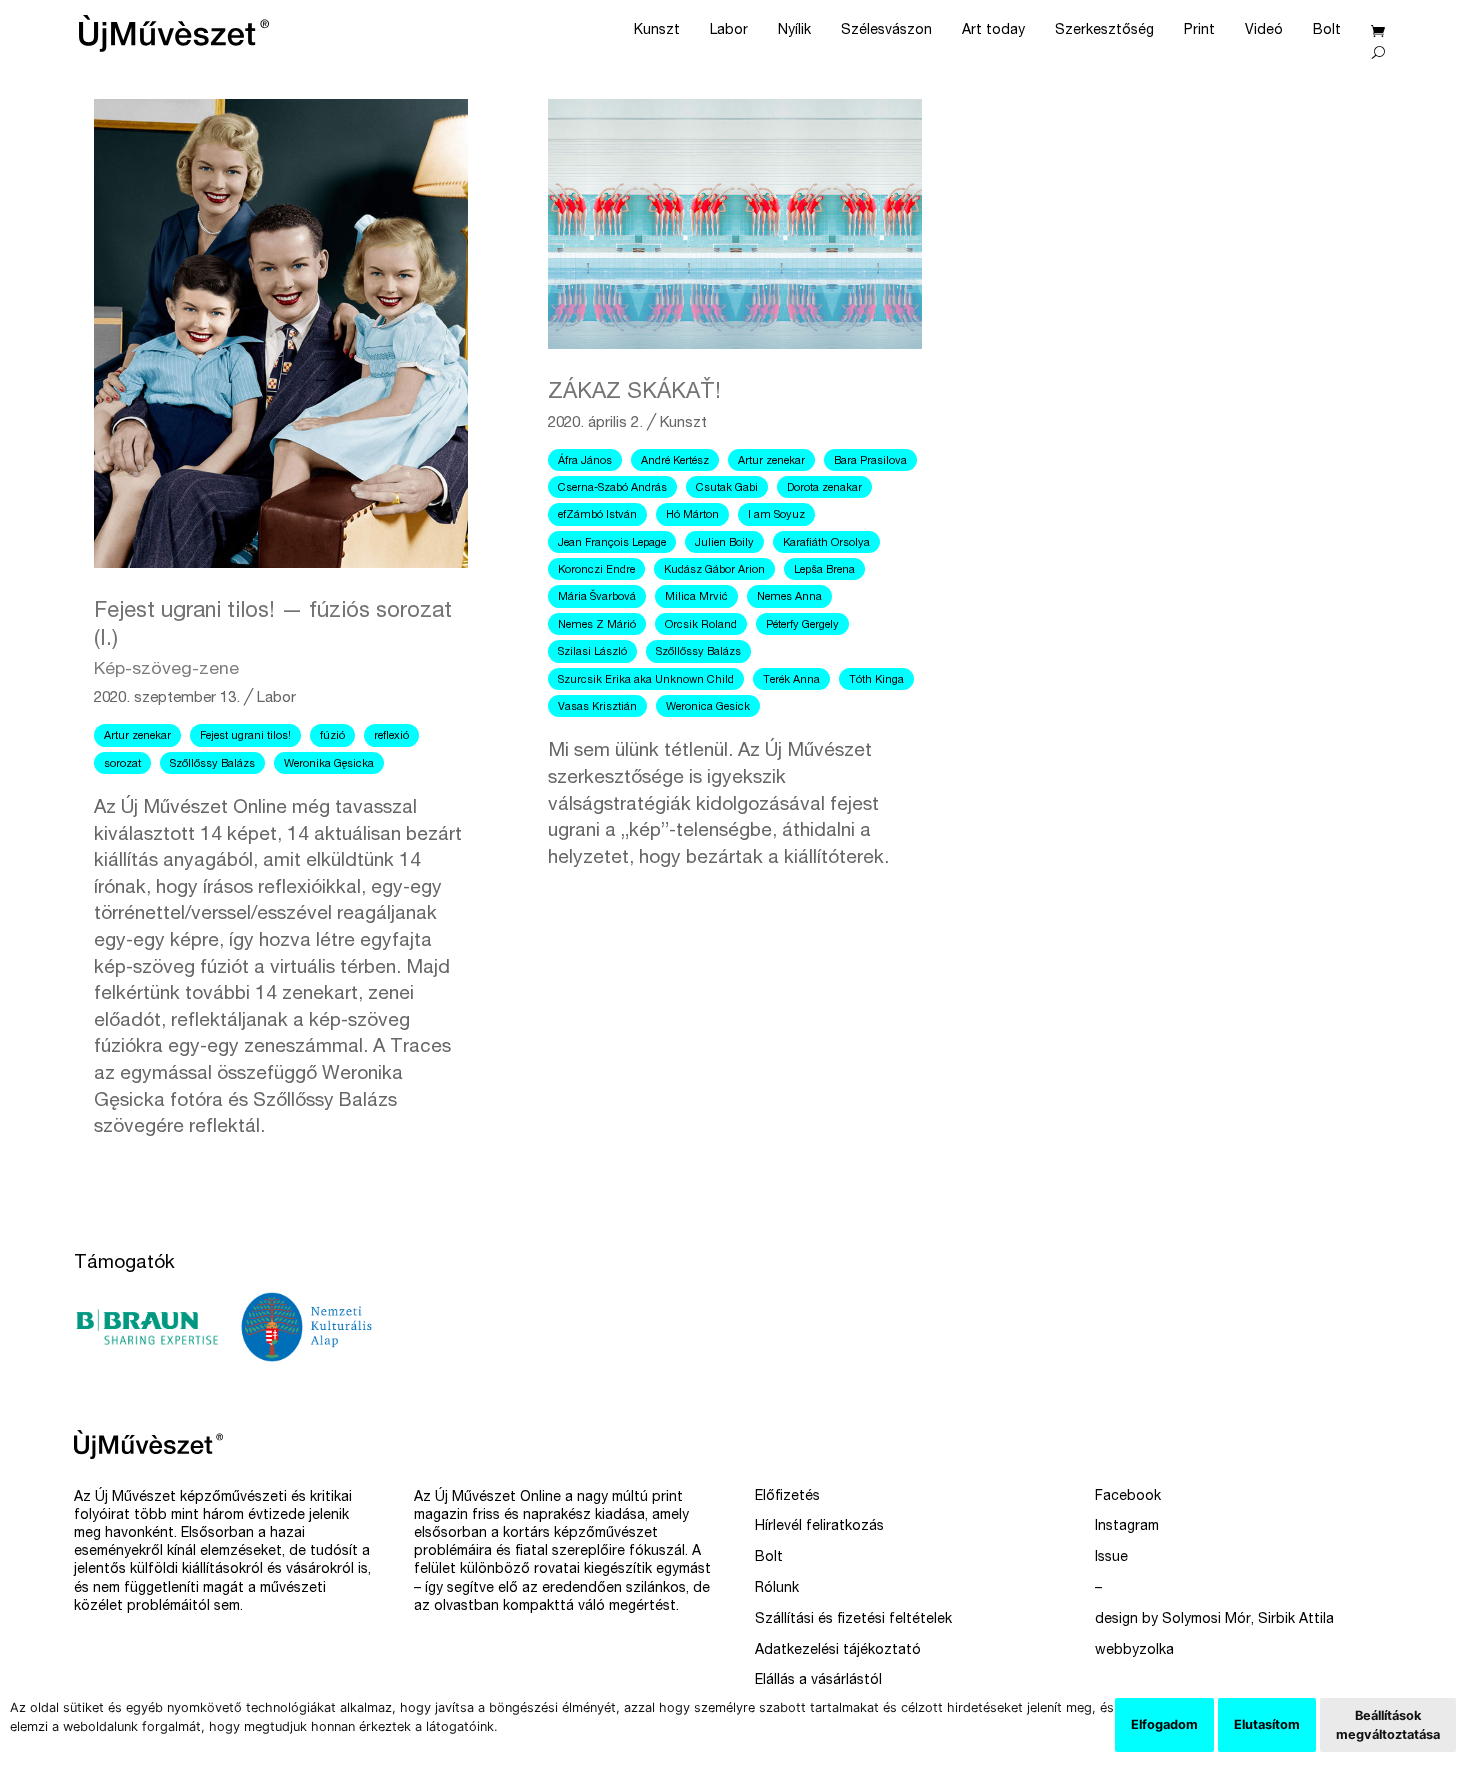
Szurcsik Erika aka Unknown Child (646, 680)
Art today (993, 31)
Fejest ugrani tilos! (245, 736)
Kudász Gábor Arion (714, 570)
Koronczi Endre (596, 570)
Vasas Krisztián (597, 707)
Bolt (1327, 31)
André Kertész (675, 461)
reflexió (391, 736)
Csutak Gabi (727, 488)
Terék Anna (791, 680)
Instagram (1127, 1527)
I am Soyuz (776, 515)
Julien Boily (724, 543)
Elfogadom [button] (1164, 1724)
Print (1199, 31)
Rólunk (777, 1589)
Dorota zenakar (824, 488)
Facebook (1128, 1497)
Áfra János (585, 461)
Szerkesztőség (1104, 31)
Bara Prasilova (870, 461)
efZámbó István (597, 515)
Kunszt (657, 31)
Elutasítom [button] (1267, 1724)
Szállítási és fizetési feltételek (853, 1620)
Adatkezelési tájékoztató (838, 1651)
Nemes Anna (789, 597)
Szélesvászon (886, 31)
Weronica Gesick (708, 707)
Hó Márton (692, 515)
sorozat (122, 764)
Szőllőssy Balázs (212, 764)
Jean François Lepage (612, 543)
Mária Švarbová (597, 597)
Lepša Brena (824, 570)
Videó (1264, 31)
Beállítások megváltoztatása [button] (1388, 1725)
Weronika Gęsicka (329, 764)
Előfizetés (787, 1497)
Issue (1111, 1558)
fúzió (332, 736)
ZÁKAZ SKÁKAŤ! (634, 393)
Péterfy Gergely (802, 625)
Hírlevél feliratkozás (819, 1527)
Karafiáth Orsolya (826, 543)
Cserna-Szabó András (612, 488)
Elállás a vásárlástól (818, 1681)
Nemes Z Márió (597, 625)
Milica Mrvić (696, 597)
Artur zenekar (137, 736)
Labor (729, 31)
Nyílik (794, 31)
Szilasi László (592, 652)
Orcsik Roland (701, 625)
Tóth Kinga (876, 680)
